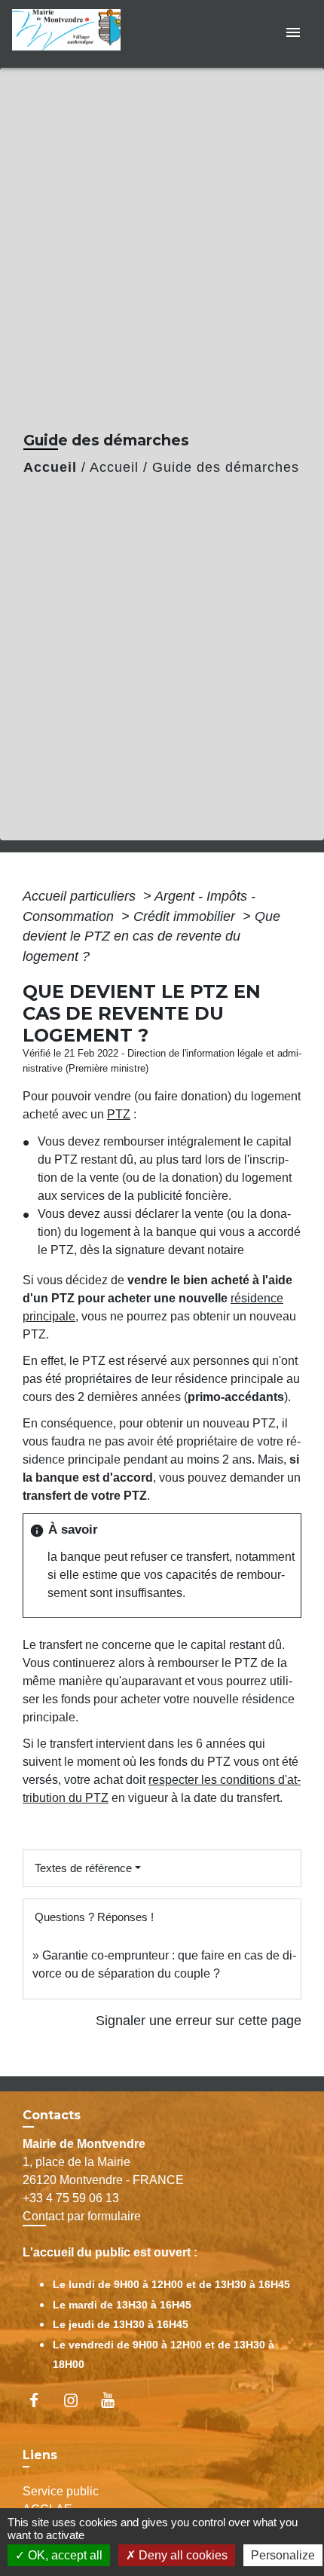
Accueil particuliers (81, 896)
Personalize (283, 2555)
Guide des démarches (226, 467)
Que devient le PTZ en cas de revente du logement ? (151, 936)
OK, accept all (64, 2555)
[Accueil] (71, 34)
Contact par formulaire (82, 2216)
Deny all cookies (182, 2555)
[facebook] (41, 2400)
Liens (40, 2455)
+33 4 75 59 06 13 (71, 2198)
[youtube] (115, 2400)
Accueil (50, 467)
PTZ (119, 1114)
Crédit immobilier (186, 916)
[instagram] (78, 2400)
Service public (61, 2491)
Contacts (52, 2115)
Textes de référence (83, 1868)
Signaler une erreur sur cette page (199, 2021)
